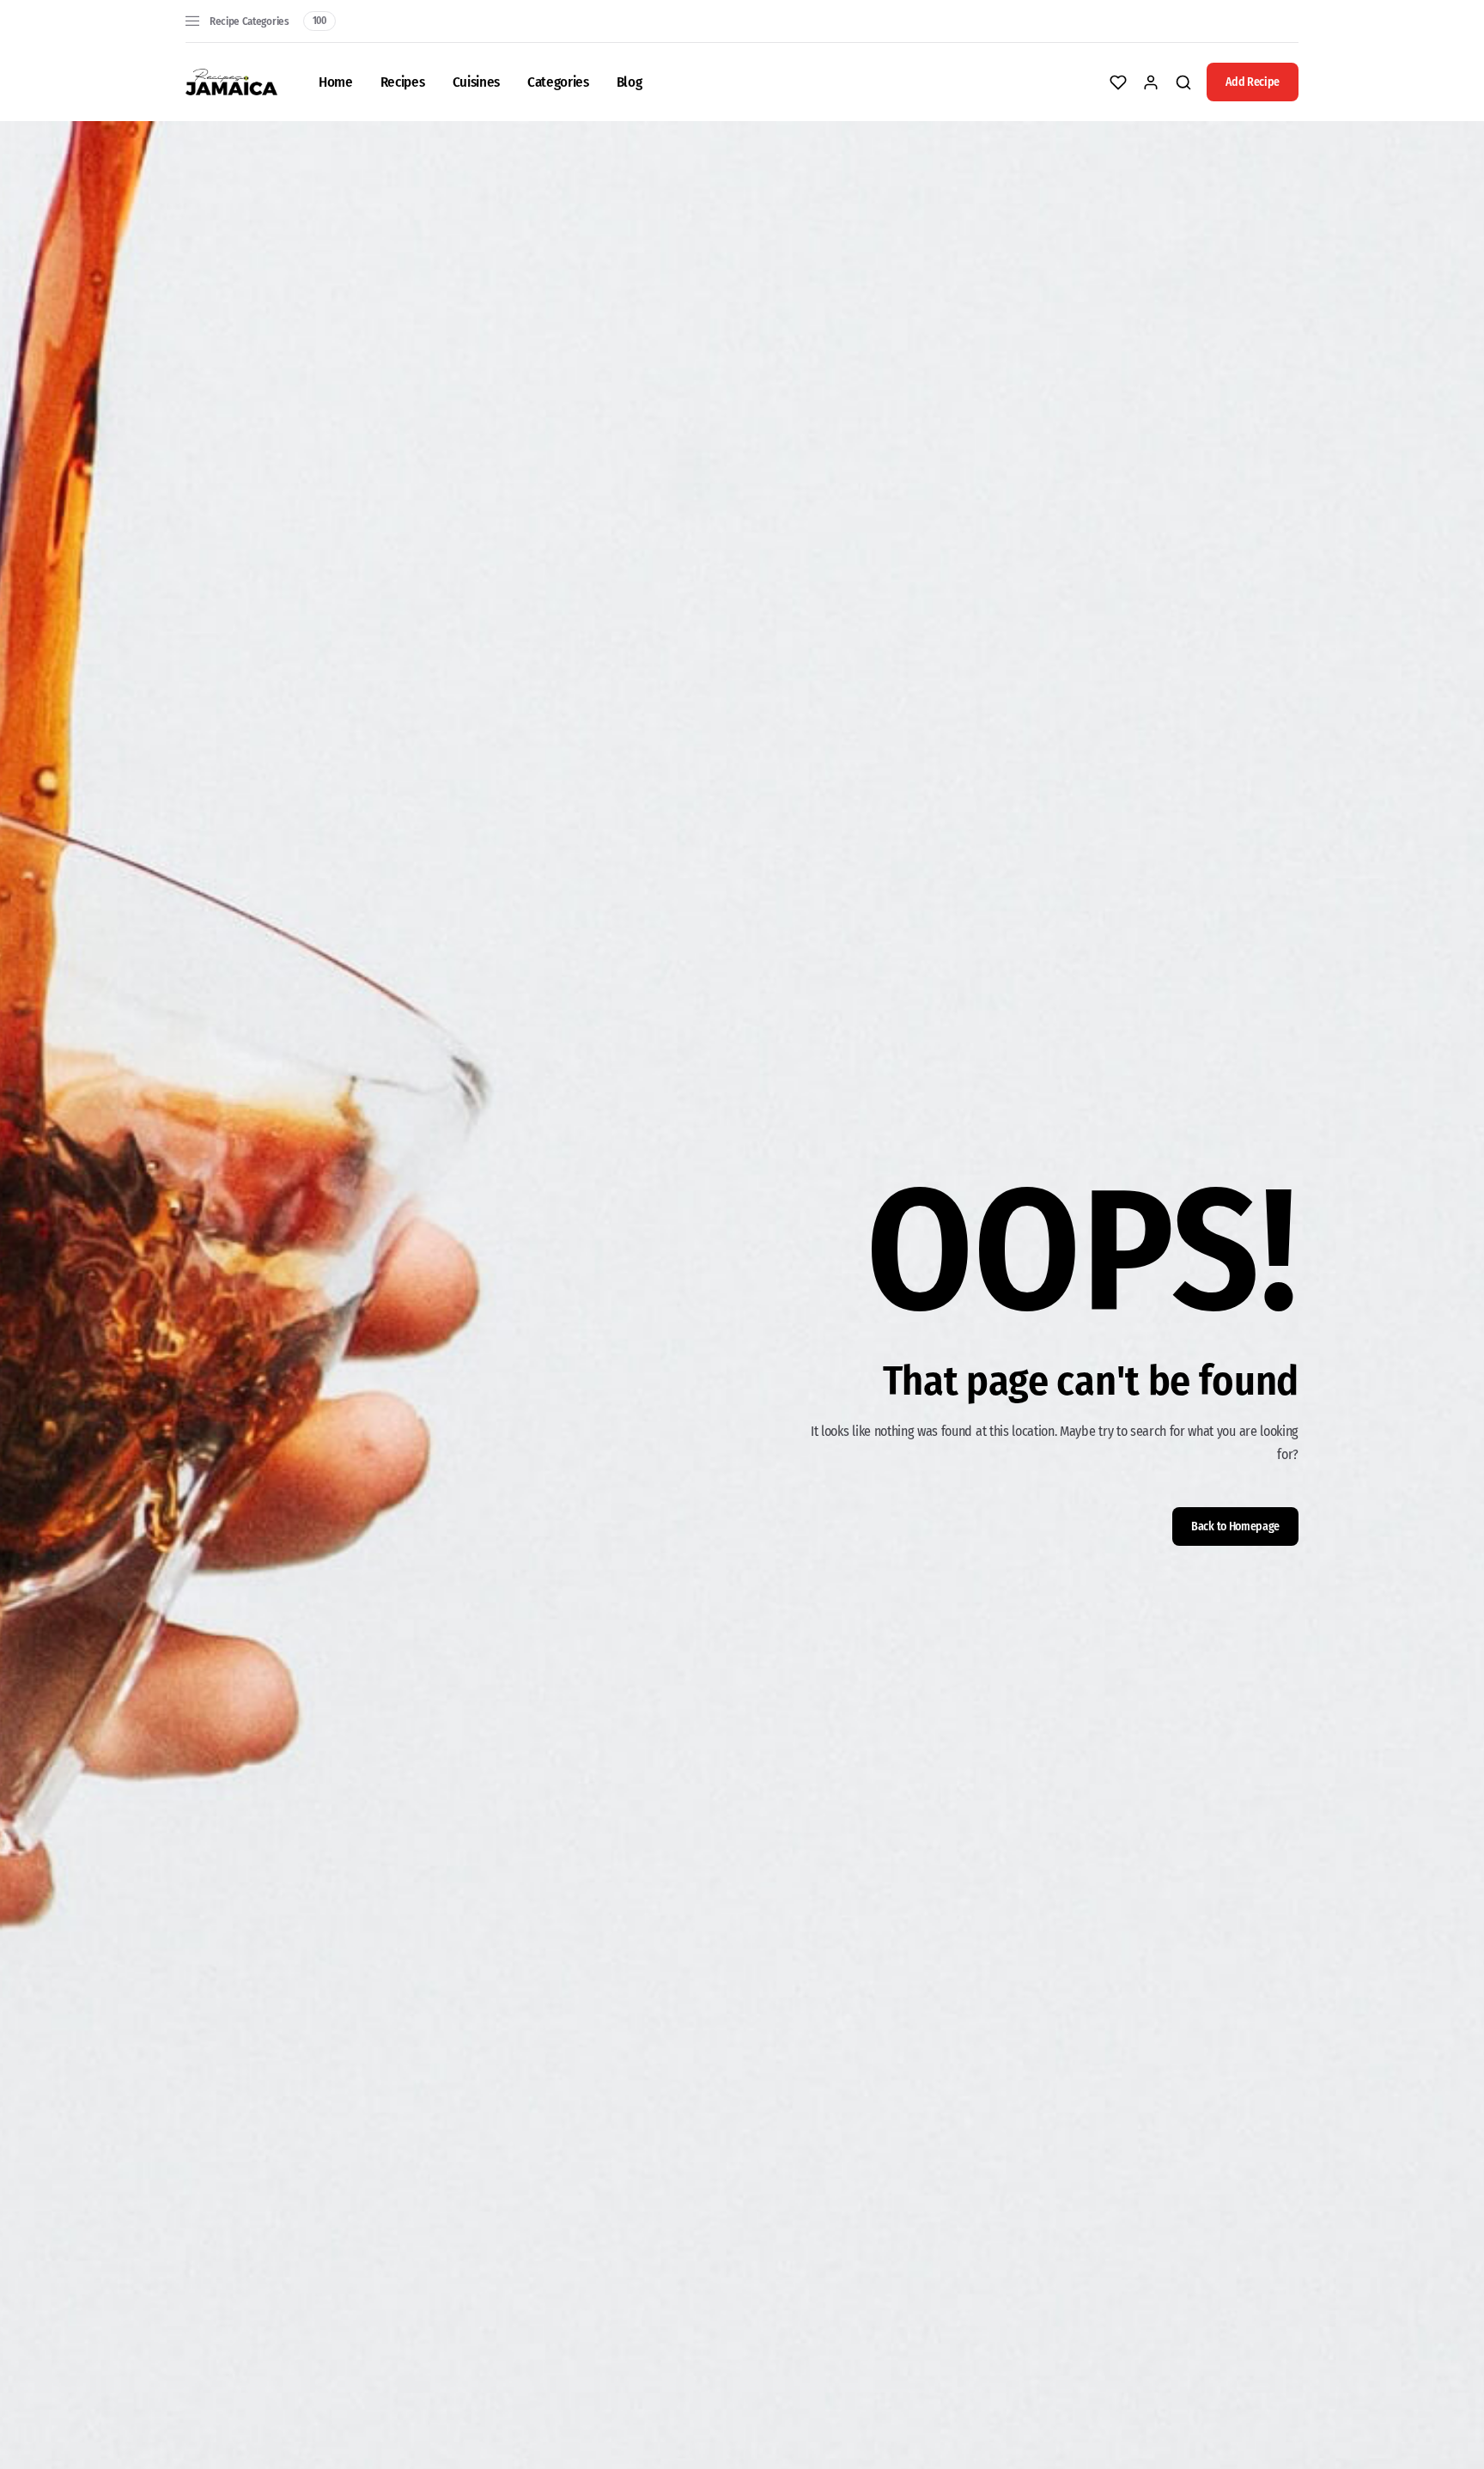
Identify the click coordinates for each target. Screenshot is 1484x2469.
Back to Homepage (1235, 1526)
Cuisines (476, 82)
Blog (629, 82)
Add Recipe (1253, 82)
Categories (558, 82)
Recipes (403, 82)
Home (336, 82)
